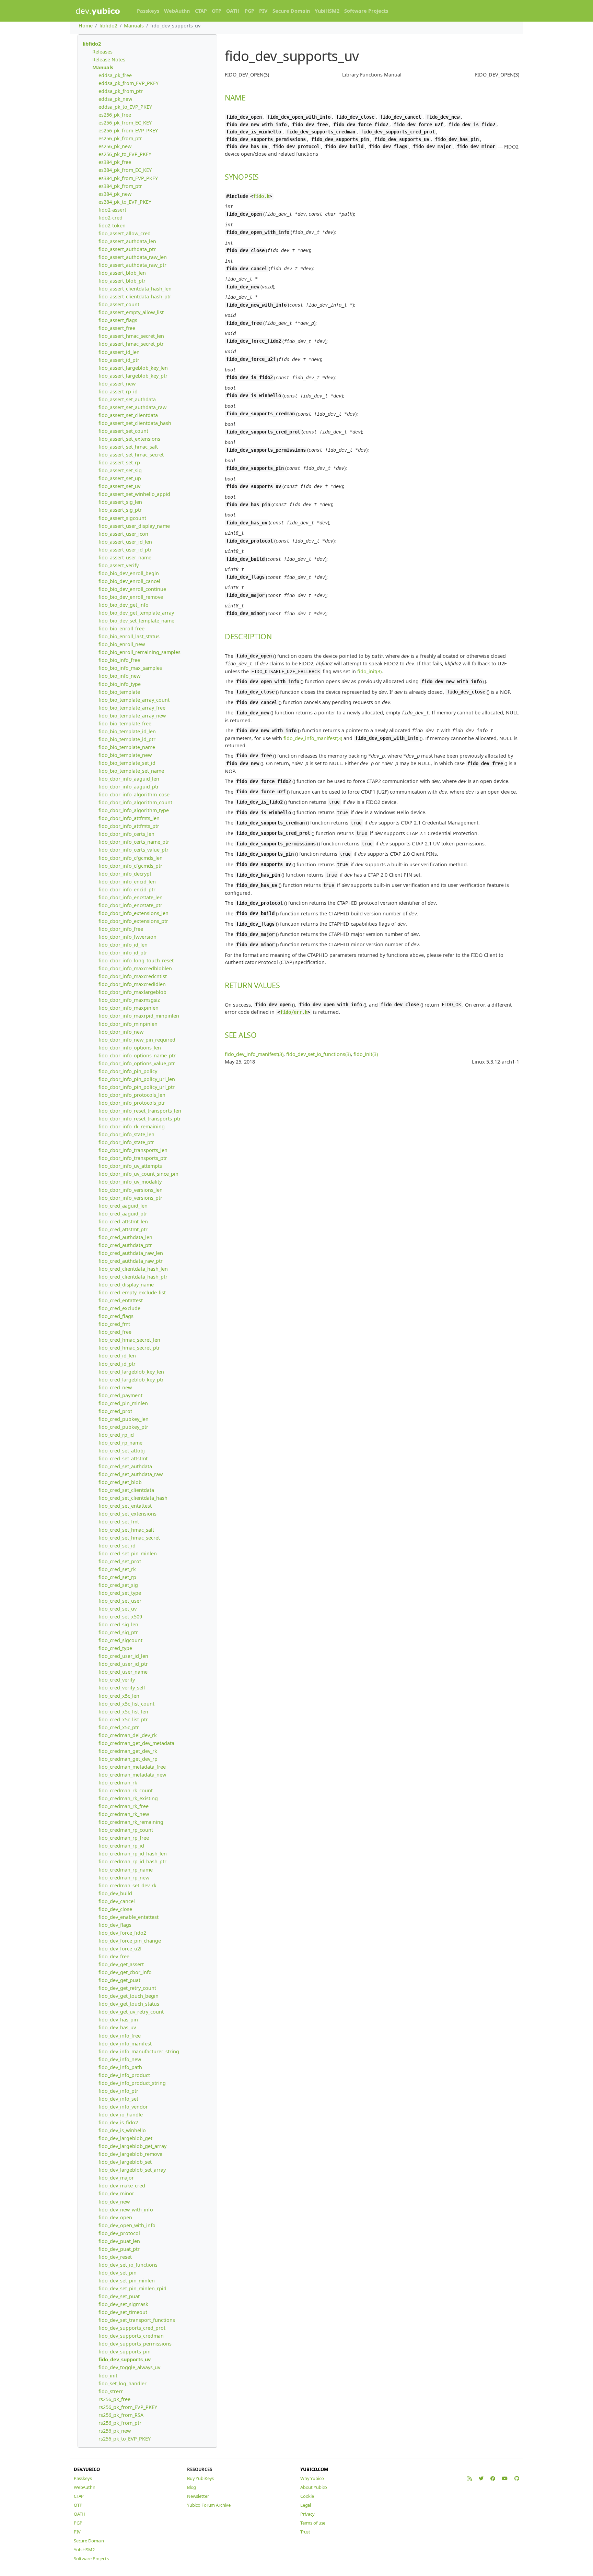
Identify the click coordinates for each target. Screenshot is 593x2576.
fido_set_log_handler (123, 2383)
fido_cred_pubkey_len (124, 1419)
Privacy (307, 2514)
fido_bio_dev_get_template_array (136, 613)
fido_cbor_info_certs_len (126, 834)
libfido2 (108, 26)
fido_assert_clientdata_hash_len (135, 289)
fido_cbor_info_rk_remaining (132, 1126)
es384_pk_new (115, 194)
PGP (249, 11)
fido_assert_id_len (119, 352)
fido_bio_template (119, 692)
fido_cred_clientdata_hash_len (133, 1269)
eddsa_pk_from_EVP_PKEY (129, 83)
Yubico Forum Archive (209, 2505)
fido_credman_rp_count (126, 1830)
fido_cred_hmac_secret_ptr (129, 1348)
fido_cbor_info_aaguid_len (129, 779)
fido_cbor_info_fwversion (127, 937)
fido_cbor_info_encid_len (127, 882)
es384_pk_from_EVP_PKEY (128, 178)
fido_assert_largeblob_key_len (133, 368)
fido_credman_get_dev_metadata (136, 1743)
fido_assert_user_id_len (125, 542)
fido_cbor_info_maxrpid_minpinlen (139, 1016)
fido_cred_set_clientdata (126, 1490)
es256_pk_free (115, 115)
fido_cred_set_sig (118, 1585)
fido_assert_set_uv (119, 486)
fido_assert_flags (118, 320)
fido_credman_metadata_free (132, 1767)
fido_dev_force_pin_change (130, 1941)
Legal (306, 2505)
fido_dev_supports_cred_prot (132, 2328)
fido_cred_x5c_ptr (119, 1727)
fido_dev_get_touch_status (129, 2004)
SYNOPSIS (242, 177)
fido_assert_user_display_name (134, 526)
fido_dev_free (114, 1956)
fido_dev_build (115, 1893)
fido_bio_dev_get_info (124, 605)
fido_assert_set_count (123, 431)
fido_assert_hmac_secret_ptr (131, 344)
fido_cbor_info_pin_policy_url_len (137, 1079)
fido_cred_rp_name (120, 1443)
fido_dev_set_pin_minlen (127, 2281)
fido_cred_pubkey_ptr (123, 1427)
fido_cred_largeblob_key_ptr (131, 1380)
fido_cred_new (115, 1387)
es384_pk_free (115, 162)
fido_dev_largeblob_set (125, 2162)
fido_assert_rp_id (118, 391)
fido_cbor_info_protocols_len (132, 1095)
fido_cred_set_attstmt (123, 1458)
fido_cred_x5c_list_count (126, 1704)
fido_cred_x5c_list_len (123, 1712)
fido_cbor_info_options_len (130, 1048)
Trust (305, 2532)
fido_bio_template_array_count (134, 700)
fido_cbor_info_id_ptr (123, 953)
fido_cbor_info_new (121, 1032)
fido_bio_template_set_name (131, 771)
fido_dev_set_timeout (123, 2312)
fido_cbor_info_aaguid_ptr (129, 787)
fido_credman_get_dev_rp (128, 1759)
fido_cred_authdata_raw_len (131, 1253)
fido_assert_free (117, 328)
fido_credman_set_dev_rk (127, 1885)
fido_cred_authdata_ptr (125, 1245)
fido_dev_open (115, 2217)
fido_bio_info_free (119, 660)
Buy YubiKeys (200, 2478)
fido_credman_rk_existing (128, 1798)
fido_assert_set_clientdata (128, 415)
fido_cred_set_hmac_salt (126, 1530)
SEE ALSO (241, 1035)
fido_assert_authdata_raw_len (133, 257)
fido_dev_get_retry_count (127, 1988)
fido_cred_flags (116, 1316)
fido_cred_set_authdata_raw (131, 1474)
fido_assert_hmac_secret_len (131, 336)
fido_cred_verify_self (122, 1688)
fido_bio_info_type (120, 684)
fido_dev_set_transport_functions (137, 2320)
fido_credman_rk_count (126, 1790)
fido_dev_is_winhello (122, 2130)
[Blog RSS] (470, 2478)
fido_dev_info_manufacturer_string (139, 2051)
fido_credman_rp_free (124, 1838)
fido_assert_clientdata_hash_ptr (135, 296)
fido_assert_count (119, 304)
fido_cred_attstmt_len (123, 1221)
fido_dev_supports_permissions (135, 2344)
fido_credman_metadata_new (132, 1775)
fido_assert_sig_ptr (120, 510)
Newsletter (198, 2496)
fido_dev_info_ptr (118, 2091)
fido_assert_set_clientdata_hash (135, 423)
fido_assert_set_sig (120, 470)
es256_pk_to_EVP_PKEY (125, 154)
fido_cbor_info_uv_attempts (130, 1166)
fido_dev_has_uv (117, 2027)
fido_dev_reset (115, 2257)
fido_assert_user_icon (123, 534)
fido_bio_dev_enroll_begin (129, 573)
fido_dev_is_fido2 (118, 2122)
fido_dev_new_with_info (126, 2210)
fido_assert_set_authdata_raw (132, 407)
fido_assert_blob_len (122, 273)
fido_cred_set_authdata (125, 1466)
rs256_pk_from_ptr (120, 2423)
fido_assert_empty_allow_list (131, 312)
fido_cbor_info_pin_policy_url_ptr (137, 1087)
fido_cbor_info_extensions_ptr (133, 921)
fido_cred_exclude (119, 1308)
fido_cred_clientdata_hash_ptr (133, 1277)
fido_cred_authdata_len (125, 1237)
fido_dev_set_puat (119, 2296)
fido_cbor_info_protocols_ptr (132, 1103)
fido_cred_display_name (126, 1285)
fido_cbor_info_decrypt (125, 874)
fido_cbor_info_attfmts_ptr (129, 826)
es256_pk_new (115, 146)
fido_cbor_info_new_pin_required (137, 1040)
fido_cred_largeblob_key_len (131, 1372)
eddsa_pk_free (115, 75)
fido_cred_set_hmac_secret (129, 1538)
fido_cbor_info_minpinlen (128, 1024)
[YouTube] (505, 2478)
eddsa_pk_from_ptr (121, 91)
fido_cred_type (115, 1648)
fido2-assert (112, 210)
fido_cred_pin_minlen (123, 1403)
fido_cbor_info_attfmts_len (129, 818)
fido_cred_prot (115, 1411)
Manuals (134, 26)
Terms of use (313, 2523)
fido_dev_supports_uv (125, 2359)
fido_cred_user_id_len (123, 1656)
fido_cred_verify (117, 1680)
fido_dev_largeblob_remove (130, 2154)
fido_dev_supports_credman (131, 2336)
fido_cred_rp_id (116, 1435)
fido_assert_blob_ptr (122, 281)
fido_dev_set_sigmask (123, 2304)
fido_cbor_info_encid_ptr (127, 889)
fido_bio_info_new (119, 676)
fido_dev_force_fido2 (122, 1933)
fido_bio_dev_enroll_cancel (129, 581)
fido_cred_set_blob (120, 1482)
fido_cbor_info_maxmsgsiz (129, 1000)
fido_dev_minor (116, 2193)
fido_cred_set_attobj (122, 1451)
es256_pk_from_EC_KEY (125, 123)
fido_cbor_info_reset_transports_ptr (140, 1119)
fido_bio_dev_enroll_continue (132, 589)
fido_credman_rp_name (126, 1870)
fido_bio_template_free (125, 723)
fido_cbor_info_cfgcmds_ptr (130, 866)
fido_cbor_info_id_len (123, 945)
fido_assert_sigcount (122, 518)
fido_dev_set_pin (118, 2273)
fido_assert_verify (119, 565)
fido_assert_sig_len (120, 502)
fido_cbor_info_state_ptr (126, 1142)
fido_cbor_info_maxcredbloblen (135, 968)
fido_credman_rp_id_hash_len (133, 1854)
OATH (233, 11)
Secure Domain (291, 11)
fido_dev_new (114, 2202)
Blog (191, 2487)
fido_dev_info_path (120, 2067)
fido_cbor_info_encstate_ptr (130, 905)
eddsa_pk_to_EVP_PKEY (125, 107)
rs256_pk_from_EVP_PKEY (128, 2407)
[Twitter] (481, 2478)
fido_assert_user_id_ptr (125, 550)
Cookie (307, 2496)
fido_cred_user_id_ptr (123, 1664)
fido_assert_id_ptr (119, 360)
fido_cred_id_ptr (117, 1364)
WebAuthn (177, 11)
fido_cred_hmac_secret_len (129, 1340)
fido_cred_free (115, 1332)
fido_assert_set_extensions (129, 439)
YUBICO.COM (314, 2469)
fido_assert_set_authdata (127, 399)
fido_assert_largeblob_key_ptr (133, 376)
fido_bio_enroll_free (121, 628)
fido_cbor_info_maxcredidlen (132, 984)
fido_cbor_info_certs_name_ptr (134, 842)
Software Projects (366, 11)
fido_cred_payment (120, 1395)
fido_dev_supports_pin (125, 2352)
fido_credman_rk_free (124, 1806)
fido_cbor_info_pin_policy (128, 1071)
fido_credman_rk (118, 1783)
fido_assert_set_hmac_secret (131, 455)
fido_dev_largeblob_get (125, 2138)
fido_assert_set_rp (119, 462)
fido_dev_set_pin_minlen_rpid (132, 2288)
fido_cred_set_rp (117, 1577)
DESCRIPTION (248, 636)
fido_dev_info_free (120, 2036)
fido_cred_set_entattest (125, 1506)
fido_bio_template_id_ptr (127, 739)
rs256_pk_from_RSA (121, 2415)
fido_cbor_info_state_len (126, 1134)
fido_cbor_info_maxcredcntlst (133, 976)
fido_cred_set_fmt (119, 1522)
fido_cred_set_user (120, 1601)
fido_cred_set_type (120, 1593)
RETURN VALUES (252, 985)
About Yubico (314, 2487)
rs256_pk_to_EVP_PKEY (125, 2439)
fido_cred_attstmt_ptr (123, 1229)
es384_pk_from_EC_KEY (125, 170)
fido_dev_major (116, 2178)
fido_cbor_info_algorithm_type (134, 810)
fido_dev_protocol (119, 2233)
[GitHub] (517, 2478)
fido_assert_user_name (125, 557)
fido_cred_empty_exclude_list (132, 1292)
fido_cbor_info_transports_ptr (133, 1158)
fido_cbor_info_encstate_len (131, 897)
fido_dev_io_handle (121, 2115)
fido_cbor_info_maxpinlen (129, 1008)
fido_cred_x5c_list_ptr (123, 1719)
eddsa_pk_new (115, 99)
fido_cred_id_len (117, 1356)
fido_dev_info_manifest (125, 2044)
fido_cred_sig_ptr (118, 1632)
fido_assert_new (117, 384)
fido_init (108, 2376)
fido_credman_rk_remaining (131, 1822)
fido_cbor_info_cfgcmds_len (131, 858)
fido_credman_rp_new (124, 1878)
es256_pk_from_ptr (120, 138)
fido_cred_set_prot (120, 1561)
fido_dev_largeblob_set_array (132, 2170)
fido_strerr (111, 2391)
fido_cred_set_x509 (120, 1617)
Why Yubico (312, 2478)
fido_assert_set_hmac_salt (128, 447)
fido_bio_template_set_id (127, 763)
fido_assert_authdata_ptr (127, 249)
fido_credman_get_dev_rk (128, 1751)
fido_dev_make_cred (122, 2186)
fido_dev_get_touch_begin (129, 1996)
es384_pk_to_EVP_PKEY (125, 202)
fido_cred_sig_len (118, 1624)
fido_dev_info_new (120, 2059)
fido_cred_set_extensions (127, 1514)
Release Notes (109, 60)
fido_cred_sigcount (120, 1640)
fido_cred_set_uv (118, 1609)
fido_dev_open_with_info (127, 2225)
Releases (102, 52)
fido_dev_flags (115, 1925)
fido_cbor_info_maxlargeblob (132, 992)
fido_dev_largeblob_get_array (132, 2146)
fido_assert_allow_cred (125, 233)
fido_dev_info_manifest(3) (313, 738)
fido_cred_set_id (117, 1546)
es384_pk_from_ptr (120, 186)
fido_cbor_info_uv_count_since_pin (138, 1174)
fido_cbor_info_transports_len (133, 1150)
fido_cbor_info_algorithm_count (135, 802)
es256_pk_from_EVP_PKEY (128, 130)
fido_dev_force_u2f (120, 1949)
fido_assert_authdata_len (127, 241)
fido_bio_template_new (125, 755)
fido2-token (112, 225)
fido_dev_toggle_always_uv (129, 2367)
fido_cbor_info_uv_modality (130, 1182)
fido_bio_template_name (127, 747)
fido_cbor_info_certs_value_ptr (133, 850)
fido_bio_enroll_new (122, 644)
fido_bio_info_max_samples (130, 668)
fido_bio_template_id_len (127, 731)
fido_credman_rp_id (121, 1846)
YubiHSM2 (327, 11)
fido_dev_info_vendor (123, 2107)
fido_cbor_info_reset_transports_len (140, 1111)
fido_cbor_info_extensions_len (133, 913)
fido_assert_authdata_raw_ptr (132, 265)
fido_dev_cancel (117, 1901)
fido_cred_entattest (121, 1300)
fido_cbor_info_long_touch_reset (136, 960)
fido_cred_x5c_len (119, 1696)
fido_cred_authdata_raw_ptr (131, 1261)
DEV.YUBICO (87, 2469)
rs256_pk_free (114, 2399)
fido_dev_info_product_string (132, 2083)
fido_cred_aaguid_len (123, 1206)
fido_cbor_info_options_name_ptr (137, 1055)
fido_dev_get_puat (119, 1980)
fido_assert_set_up (120, 478)
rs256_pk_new (115, 2431)
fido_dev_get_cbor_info (125, 1972)
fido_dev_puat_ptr (119, 2249)
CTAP (201, 11)
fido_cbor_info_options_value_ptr (137, 1063)
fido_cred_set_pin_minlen (128, 1553)
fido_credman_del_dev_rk (128, 1735)
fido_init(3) (369, 671)
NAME (235, 98)
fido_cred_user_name (123, 1672)
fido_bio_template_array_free (132, 708)
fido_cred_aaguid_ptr (123, 1214)
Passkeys (148, 11)
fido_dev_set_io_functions (128, 2265)
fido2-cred (111, 218)
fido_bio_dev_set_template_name (136, 621)
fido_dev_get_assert (121, 1964)
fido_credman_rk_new (124, 1814)
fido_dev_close (115, 1909)
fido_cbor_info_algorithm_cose (134, 794)
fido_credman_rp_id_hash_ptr (132, 1861)
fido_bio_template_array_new (132, 716)
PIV (263, 11)
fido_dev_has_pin (118, 2020)
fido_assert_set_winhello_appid (134, 494)
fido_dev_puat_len (119, 2241)
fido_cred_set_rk (117, 1569)
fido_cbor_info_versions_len (131, 1190)
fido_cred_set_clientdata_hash (133, 1498)
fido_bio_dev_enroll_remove (131, 597)
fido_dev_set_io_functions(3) (318, 1054)
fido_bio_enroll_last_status (129, 636)
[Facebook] (493, 2478)
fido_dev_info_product (124, 2075)
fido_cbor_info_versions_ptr (130, 1198)
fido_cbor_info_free (121, 929)
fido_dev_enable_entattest (129, 1917)
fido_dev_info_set (118, 2099)
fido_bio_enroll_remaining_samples (139, 652)
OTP (217, 11)
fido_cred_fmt (114, 1324)
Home (86, 26)
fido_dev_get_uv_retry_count (131, 2012)
